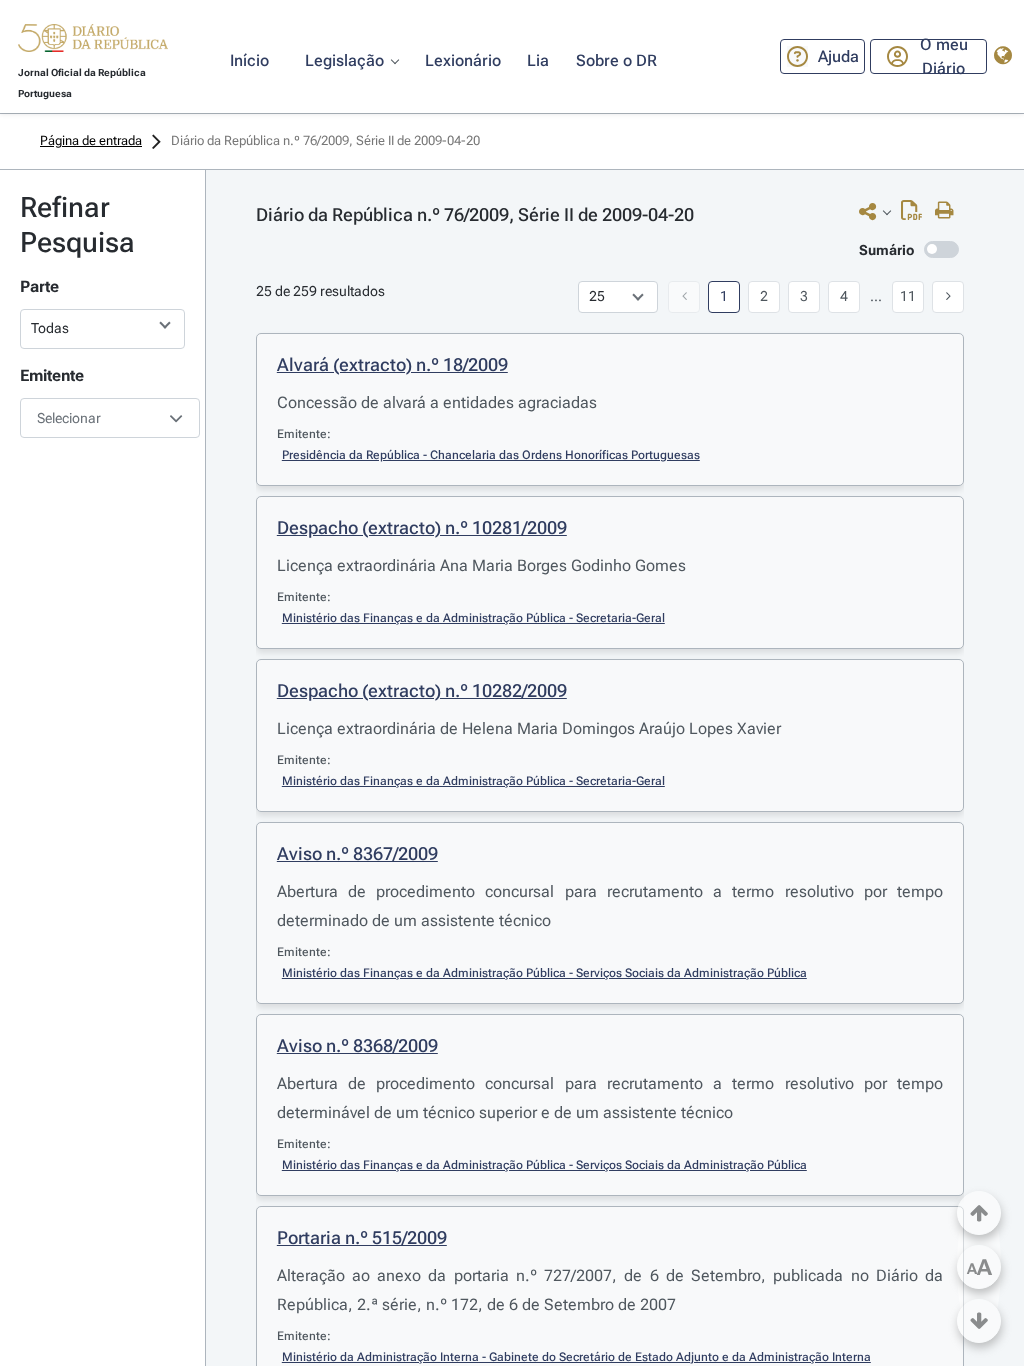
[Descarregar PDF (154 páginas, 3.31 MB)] (916, 215)
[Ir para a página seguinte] (948, 297)
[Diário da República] (93, 42)
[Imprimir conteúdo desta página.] (949, 211)
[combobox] (102, 418)
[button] (93, 41)
